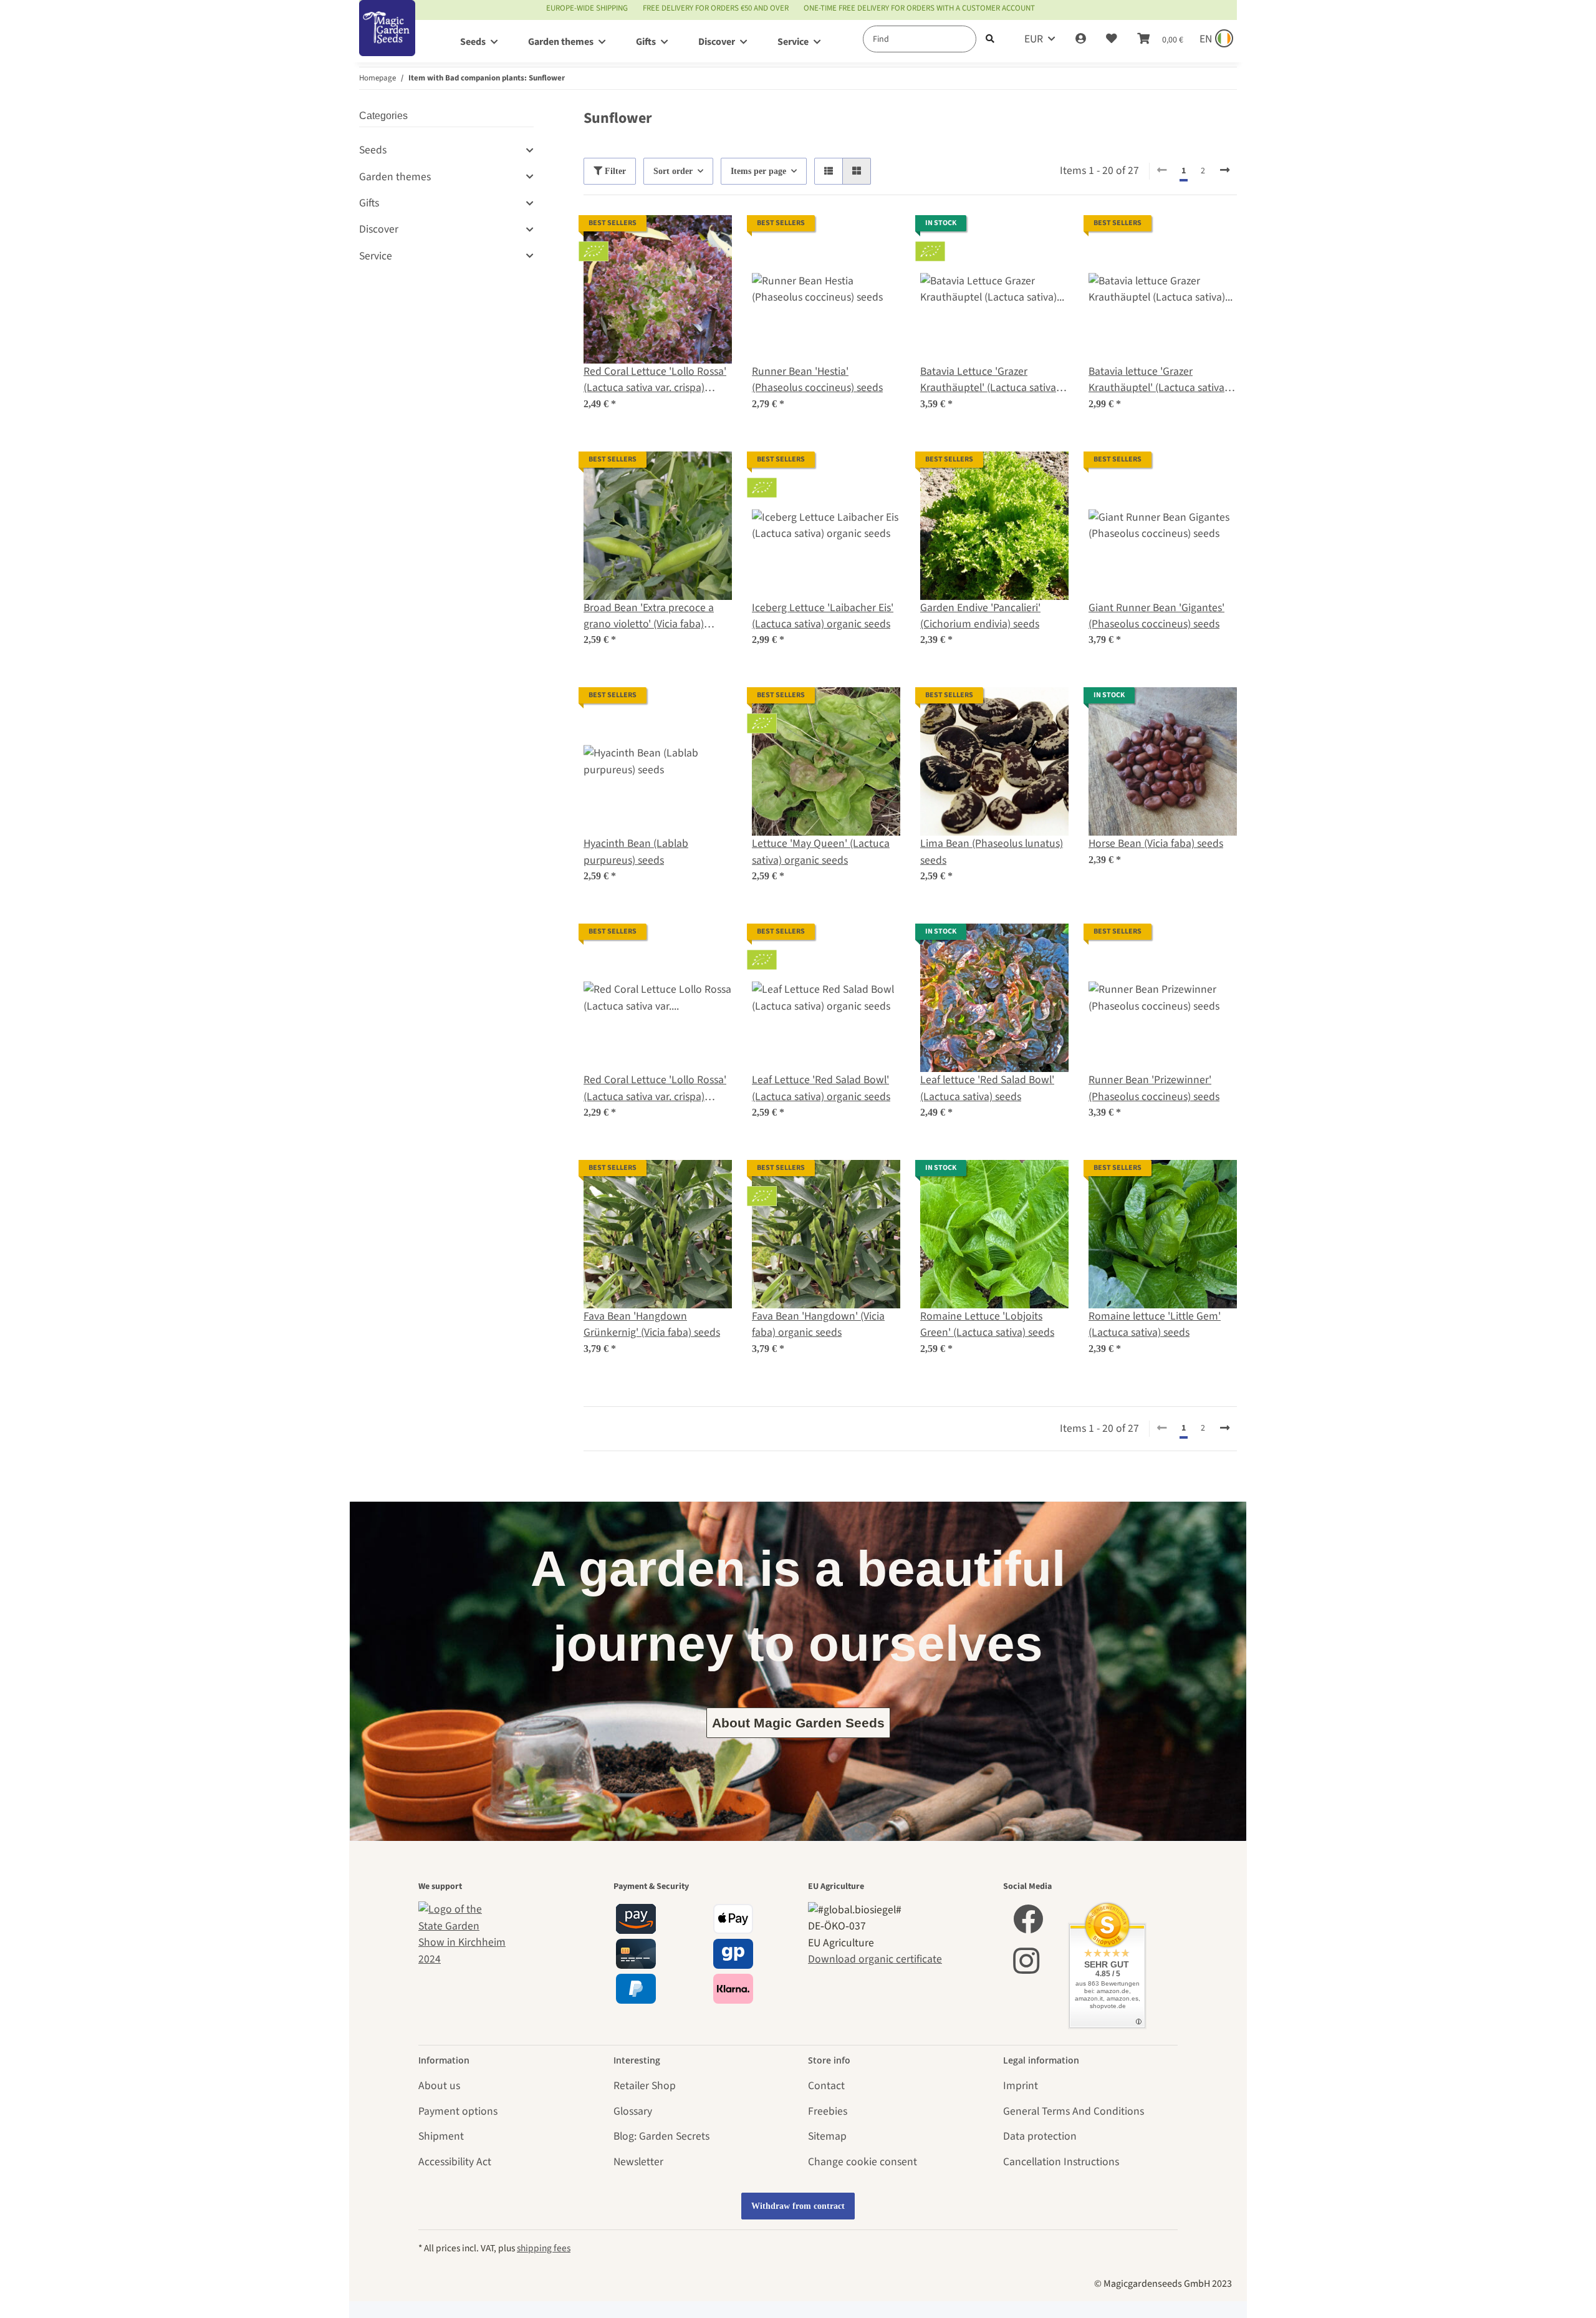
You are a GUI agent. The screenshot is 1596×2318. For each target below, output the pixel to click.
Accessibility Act (455, 2162)
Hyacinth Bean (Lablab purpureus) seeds (636, 852)
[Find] (990, 39)
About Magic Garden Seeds (798, 1723)
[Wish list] (1112, 39)
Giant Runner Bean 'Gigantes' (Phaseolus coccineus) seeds (1156, 616)
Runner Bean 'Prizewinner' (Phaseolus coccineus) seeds (1154, 1088)
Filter (614, 171)
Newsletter (638, 2162)
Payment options (458, 2111)
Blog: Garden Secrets (661, 2136)
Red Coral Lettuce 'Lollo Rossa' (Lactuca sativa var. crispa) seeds (655, 1089)
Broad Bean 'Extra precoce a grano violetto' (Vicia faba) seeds (649, 616)
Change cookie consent (863, 2162)
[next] (1225, 171)
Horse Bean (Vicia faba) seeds (1156, 843)
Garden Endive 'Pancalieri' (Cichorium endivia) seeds (980, 616)
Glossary (633, 2111)
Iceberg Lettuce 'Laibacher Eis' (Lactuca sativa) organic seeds (823, 616)
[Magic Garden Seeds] (387, 41)
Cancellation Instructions (1061, 2162)
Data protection (1040, 2136)
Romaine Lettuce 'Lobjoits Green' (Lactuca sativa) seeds (987, 1324)
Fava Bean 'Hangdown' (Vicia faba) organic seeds (818, 1324)
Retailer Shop (645, 2086)
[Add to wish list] (711, 236)
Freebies (828, 2111)
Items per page (758, 171)
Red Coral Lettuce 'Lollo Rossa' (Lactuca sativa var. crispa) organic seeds (655, 380)
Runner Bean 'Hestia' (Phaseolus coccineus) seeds (817, 379)
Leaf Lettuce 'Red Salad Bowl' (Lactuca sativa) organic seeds (821, 1088)
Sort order (673, 171)
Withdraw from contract (798, 2206)
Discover (379, 229)
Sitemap (827, 2136)
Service (376, 256)
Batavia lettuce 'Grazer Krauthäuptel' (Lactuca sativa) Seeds (1158, 380)
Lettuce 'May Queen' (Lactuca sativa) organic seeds (821, 852)
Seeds (373, 150)
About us (439, 2086)
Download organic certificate (875, 1959)
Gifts (369, 203)
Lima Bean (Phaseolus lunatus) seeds (992, 852)
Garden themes (395, 177)
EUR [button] (1034, 39)
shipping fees (544, 2248)
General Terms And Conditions (1074, 2111)
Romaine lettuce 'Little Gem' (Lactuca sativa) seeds (1155, 1324)
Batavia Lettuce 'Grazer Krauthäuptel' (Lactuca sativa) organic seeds (990, 380)
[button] (1081, 39)
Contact (826, 2086)
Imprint (1021, 2086)
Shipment (441, 2136)
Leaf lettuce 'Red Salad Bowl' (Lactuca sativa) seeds (987, 1088)
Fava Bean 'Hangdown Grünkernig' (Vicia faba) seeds (652, 1324)
